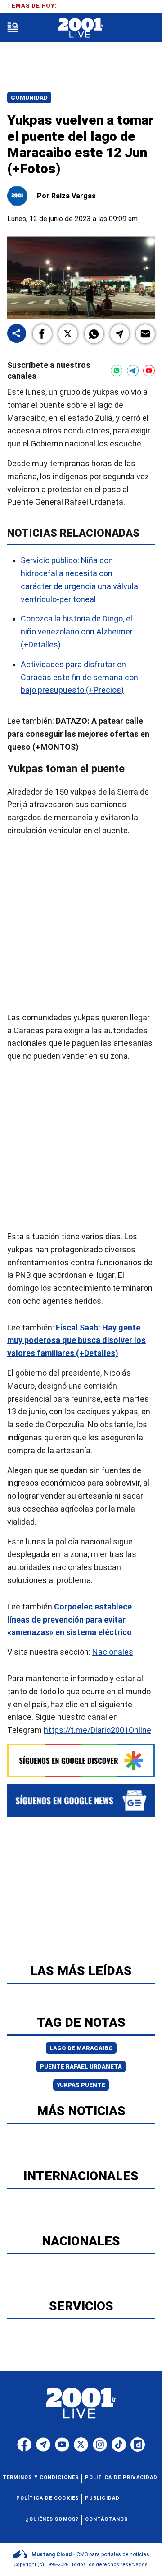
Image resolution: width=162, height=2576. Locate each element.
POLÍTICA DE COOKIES (47, 2498)
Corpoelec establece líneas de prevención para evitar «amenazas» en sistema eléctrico (70, 1619)
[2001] (81, 28)
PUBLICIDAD (102, 2498)
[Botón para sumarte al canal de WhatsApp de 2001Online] (117, 371)
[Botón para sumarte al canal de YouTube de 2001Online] (149, 371)
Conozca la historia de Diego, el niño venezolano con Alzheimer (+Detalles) (77, 632)
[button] (42, 334)
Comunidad (29, 98)
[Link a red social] (24, 2445)
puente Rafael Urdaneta (81, 2066)
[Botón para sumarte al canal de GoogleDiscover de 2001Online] (81, 1760)
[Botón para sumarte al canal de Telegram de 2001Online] (133, 371)
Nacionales (113, 1652)
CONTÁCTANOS (106, 2519)
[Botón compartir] (17, 334)
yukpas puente (81, 2085)
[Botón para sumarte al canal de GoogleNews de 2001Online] (81, 1800)
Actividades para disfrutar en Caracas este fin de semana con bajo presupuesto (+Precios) (79, 677)
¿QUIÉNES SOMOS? (52, 2519)
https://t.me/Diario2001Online (97, 1730)
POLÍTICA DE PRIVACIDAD (121, 2478)
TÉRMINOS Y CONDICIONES (41, 2478)
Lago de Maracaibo (81, 2048)
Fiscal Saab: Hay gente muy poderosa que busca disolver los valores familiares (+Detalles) (76, 1340)
